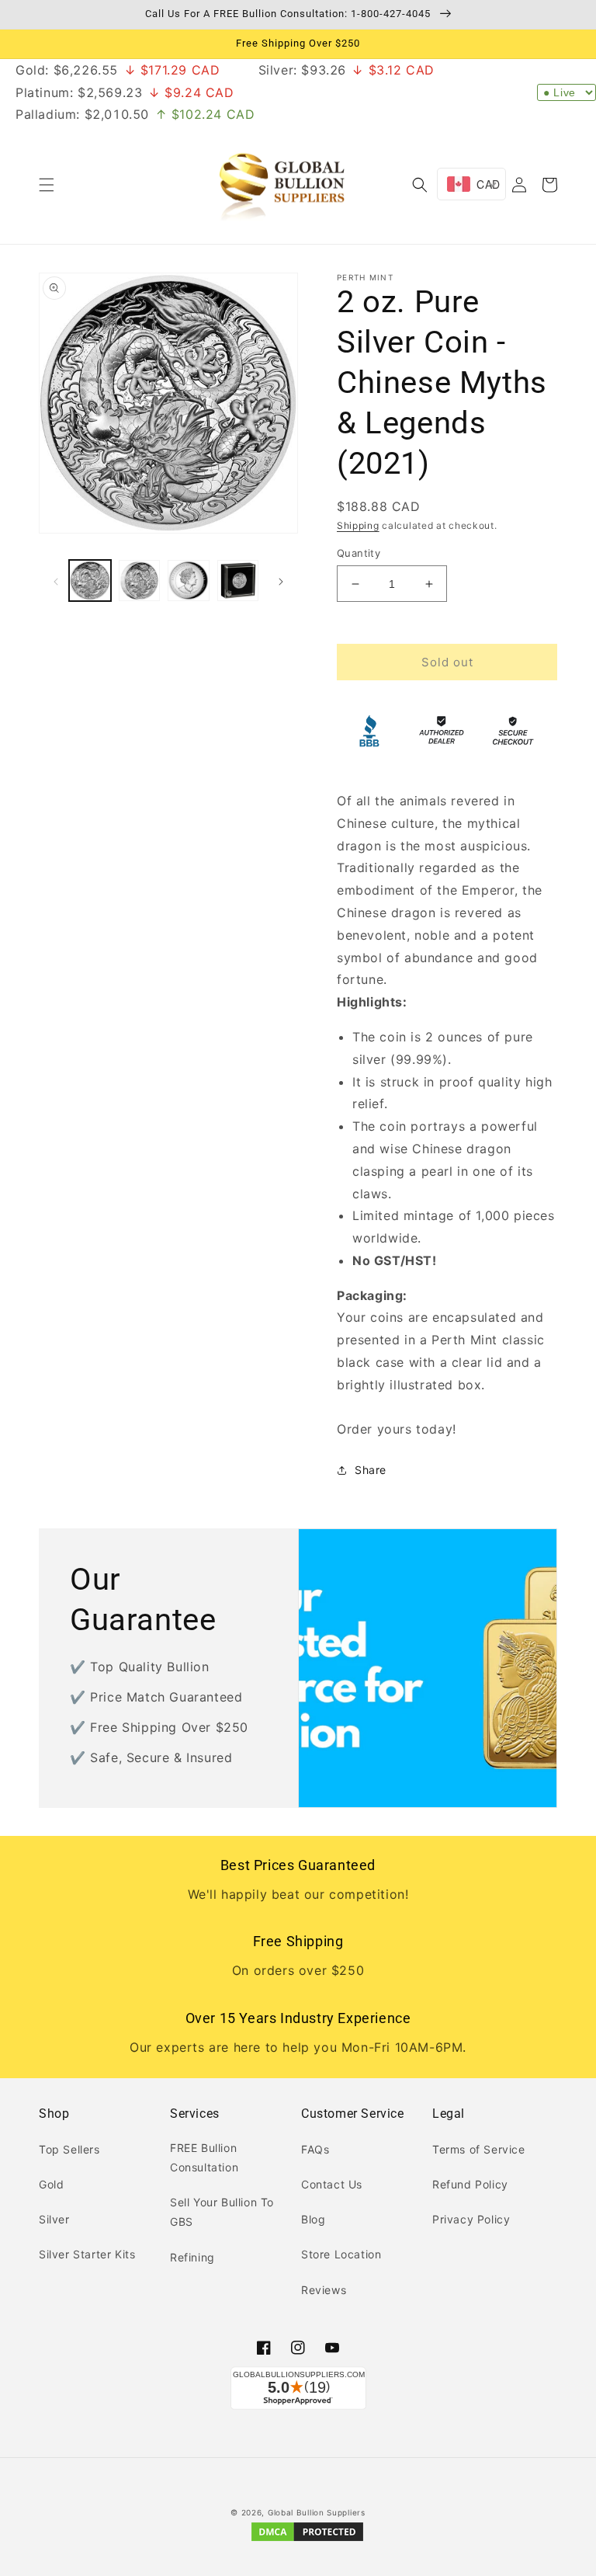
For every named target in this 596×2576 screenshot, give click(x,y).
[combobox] (471, 184)
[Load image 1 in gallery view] (90, 581)
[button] (47, 185)
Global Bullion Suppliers (317, 2512)
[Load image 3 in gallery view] (189, 581)
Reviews (324, 2290)
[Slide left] (56, 580)
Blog (313, 2219)
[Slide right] (281, 580)
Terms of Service (479, 2149)
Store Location (341, 2254)
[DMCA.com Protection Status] (307, 2540)
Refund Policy (470, 2184)
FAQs (315, 2149)
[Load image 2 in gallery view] (140, 581)
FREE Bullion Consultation (204, 2157)
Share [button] (371, 1470)
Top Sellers (69, 2149)
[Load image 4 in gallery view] (238, 581)
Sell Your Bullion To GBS (222, 2212)
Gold (51, 2184)
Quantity (359, 553)
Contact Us (332, 2184)
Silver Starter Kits (87, 2254)
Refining (192, 2257)
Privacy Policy (471, 2219)
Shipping (358, 525)
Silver (54, 2219)
